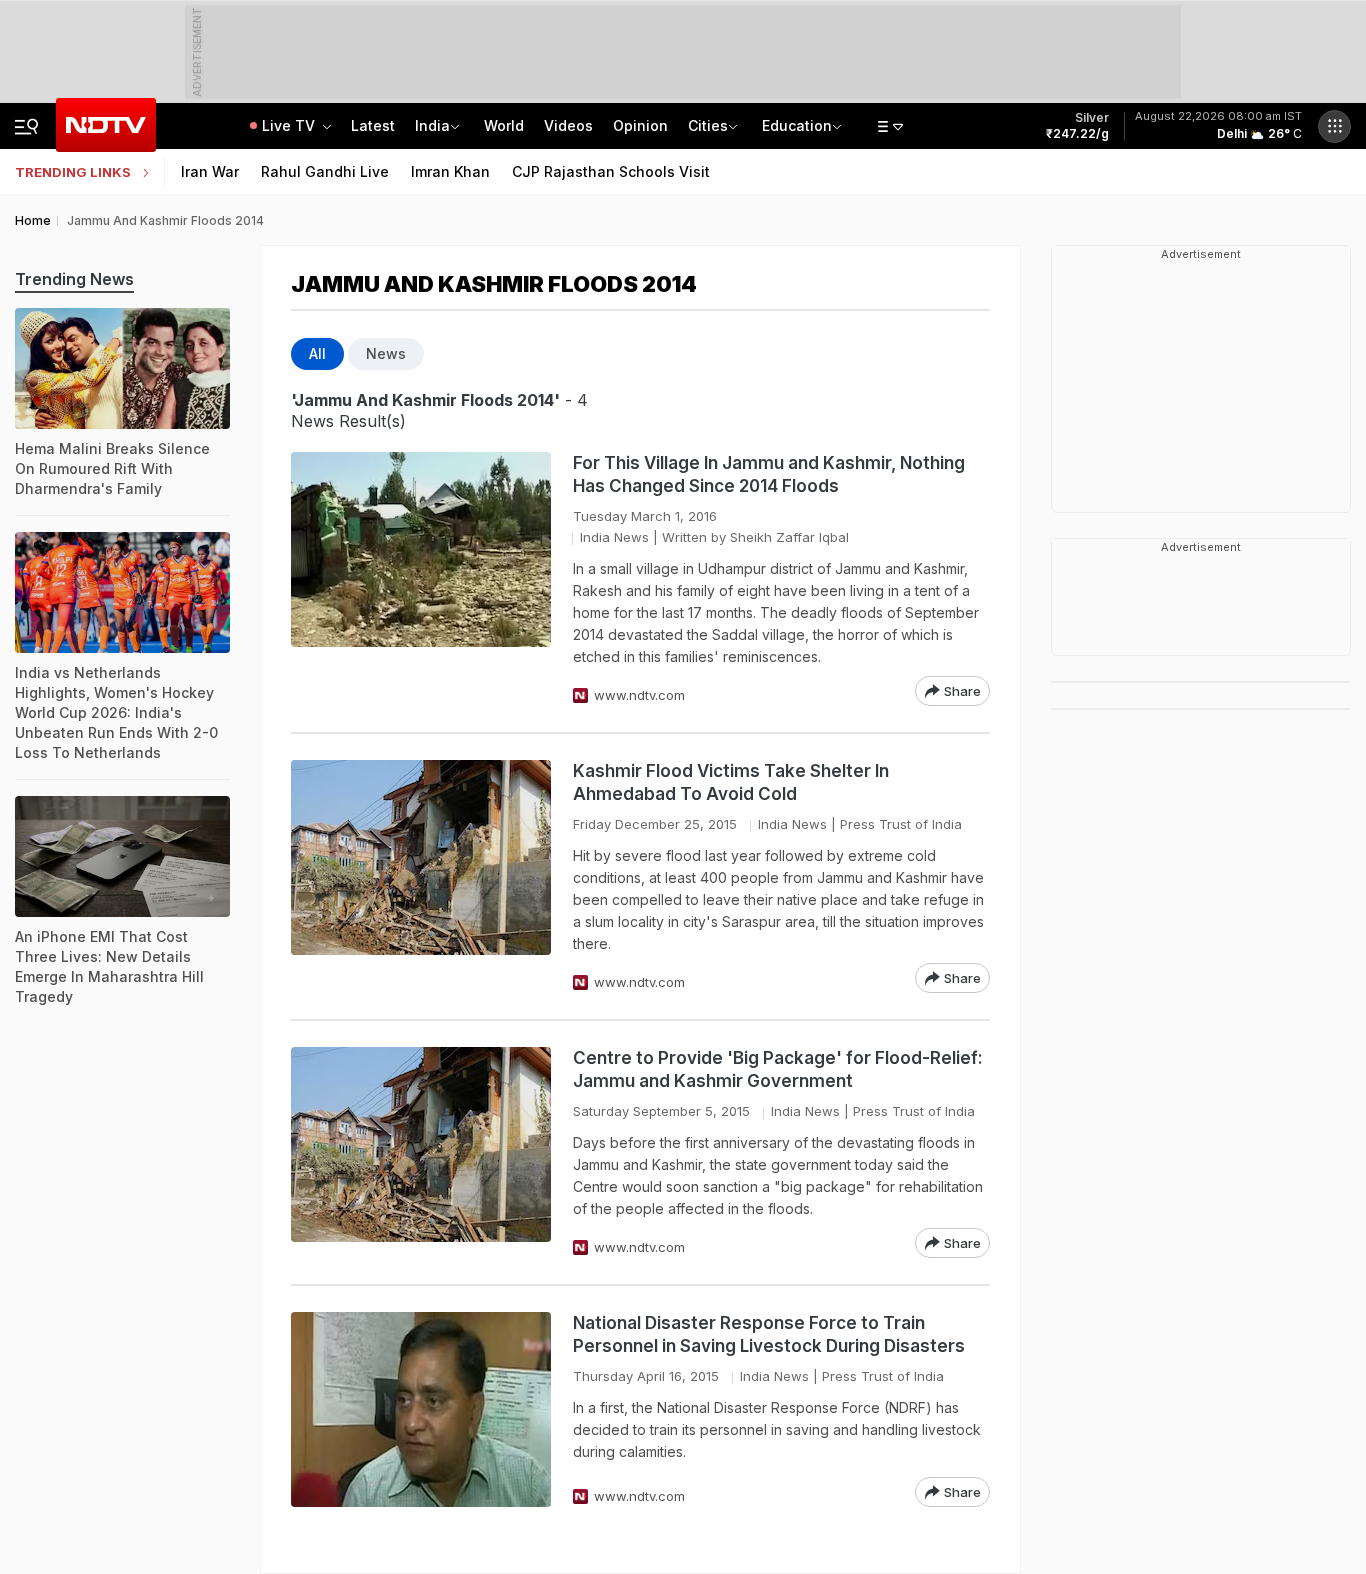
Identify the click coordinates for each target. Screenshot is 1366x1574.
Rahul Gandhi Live (325, 171)
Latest (373, 125)
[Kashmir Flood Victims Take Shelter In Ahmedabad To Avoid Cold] (421, 876)
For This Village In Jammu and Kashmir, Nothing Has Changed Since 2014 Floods (769, 474)
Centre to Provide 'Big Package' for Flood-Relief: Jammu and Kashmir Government (778, 1069)
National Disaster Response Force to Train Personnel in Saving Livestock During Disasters (769, 1334)
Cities (708, 125)
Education (797, 125)
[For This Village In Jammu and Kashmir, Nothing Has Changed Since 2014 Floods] (421, 579)
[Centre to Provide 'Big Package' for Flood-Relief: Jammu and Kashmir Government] (421, 1152)
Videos (568, 125)
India (432, 125)
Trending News (74, 279)
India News (614, 537)
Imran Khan (450, 171)
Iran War (210, 171)
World (504, 125)
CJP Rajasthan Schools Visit (611, 171)
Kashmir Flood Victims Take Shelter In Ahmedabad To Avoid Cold (731, 782)
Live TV (290, 125)
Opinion (640, 125)
